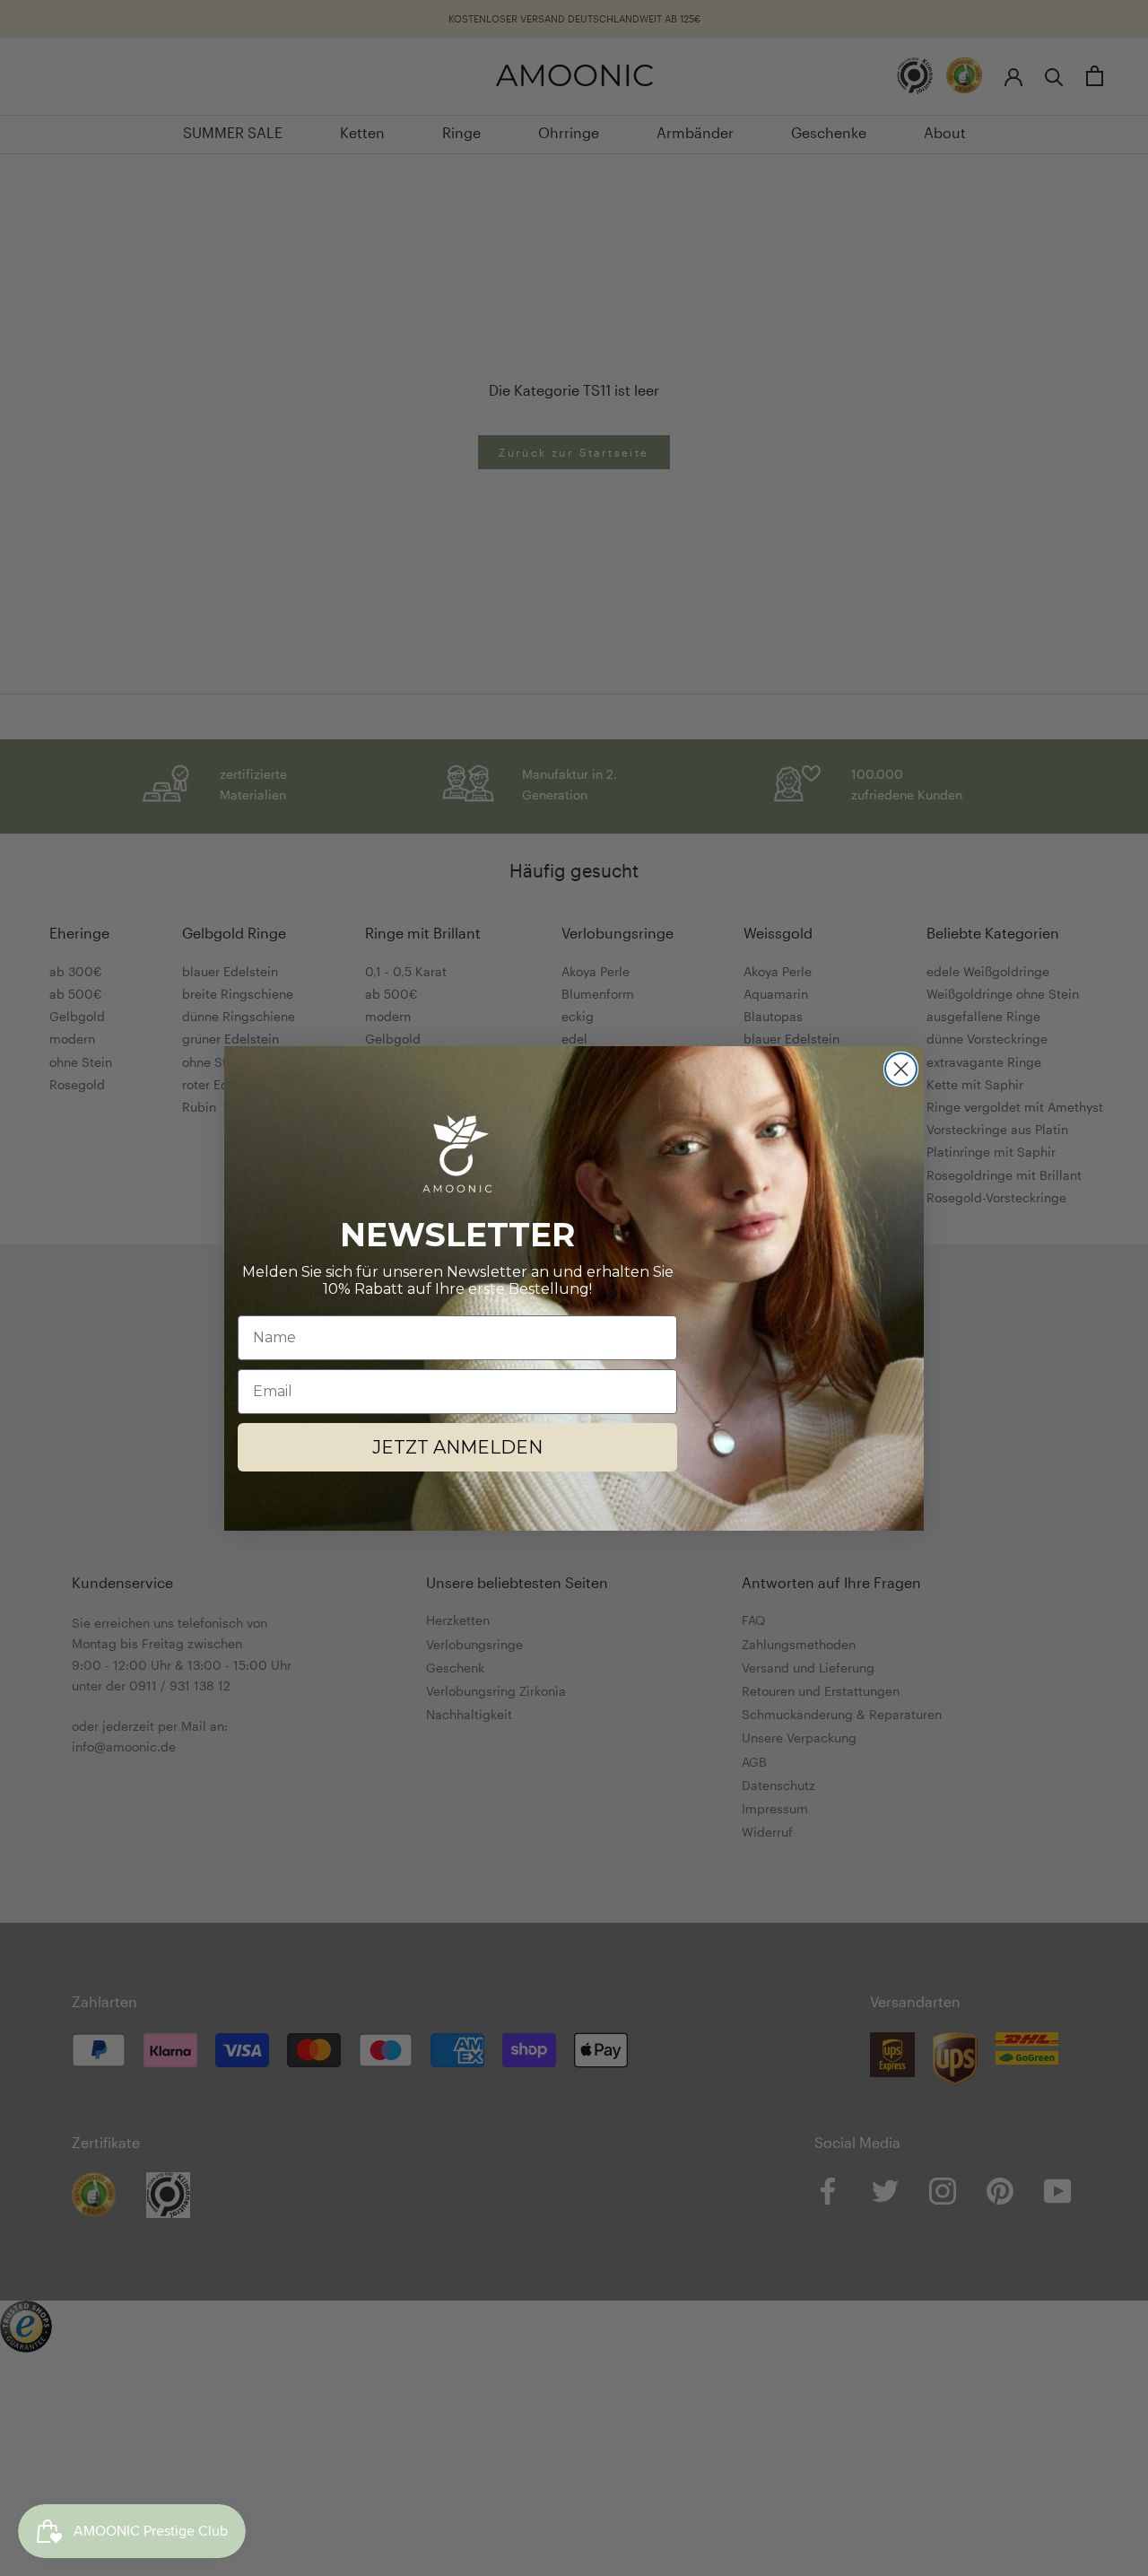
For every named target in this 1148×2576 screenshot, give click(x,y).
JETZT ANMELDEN (457, 1447)
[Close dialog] (901, 1069)
